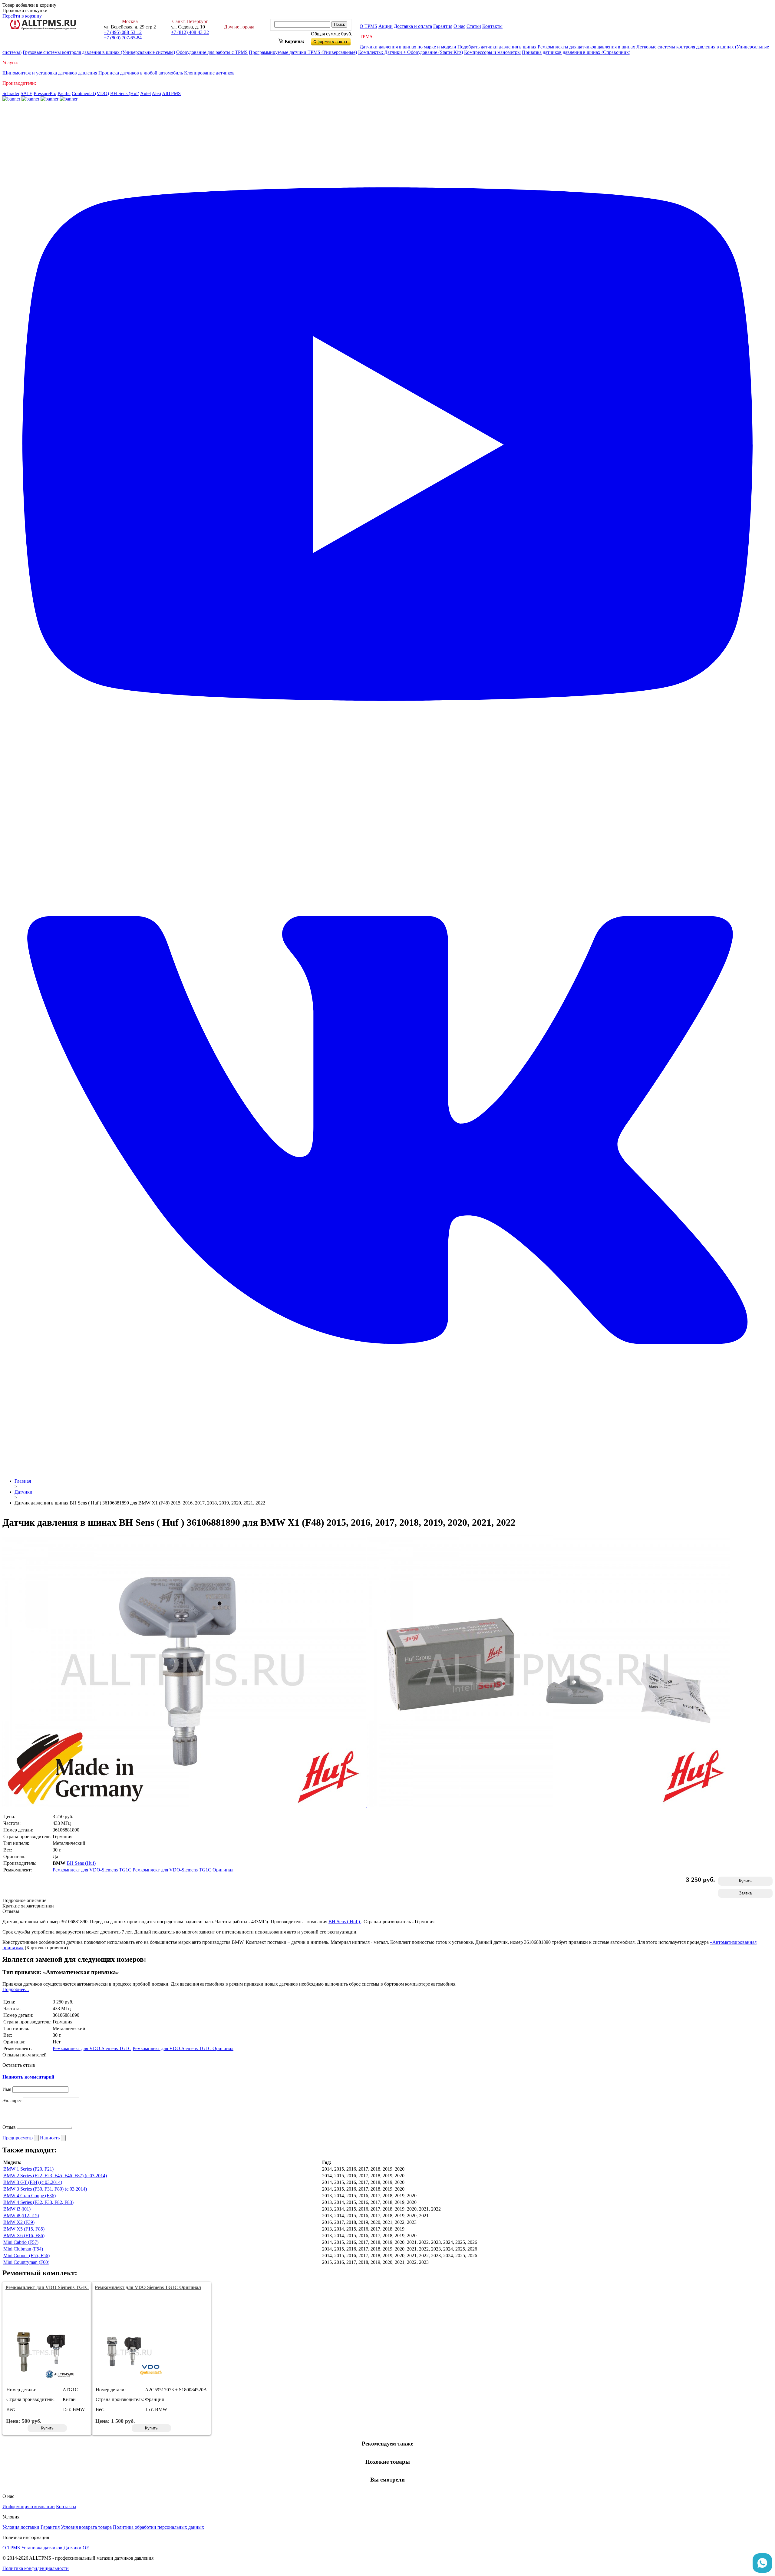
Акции (386, 26)
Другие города (239, 27)
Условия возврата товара (86, 2527)
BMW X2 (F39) (19, 2222)
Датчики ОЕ (76, 2548)
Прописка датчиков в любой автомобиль (141, 73)
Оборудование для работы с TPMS (212, 52)
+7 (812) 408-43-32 (190, 32)
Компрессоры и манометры (492, 52)
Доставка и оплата (413, 26)
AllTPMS (171, 93)
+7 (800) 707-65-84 (123, 38)
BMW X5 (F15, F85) (24, 2229)
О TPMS (368, 26)
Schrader (11, 93)
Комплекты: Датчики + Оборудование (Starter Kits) (411, 52)
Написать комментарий (28, 2077)
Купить (745, 1881)
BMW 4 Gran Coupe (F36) (30, 2196)
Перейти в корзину (22, 16)
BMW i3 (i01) (17, 2209)
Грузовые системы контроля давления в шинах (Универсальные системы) (99, 52)
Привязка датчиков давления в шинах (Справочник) (576, 52)
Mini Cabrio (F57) (21, 2242)
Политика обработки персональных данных (158, 2527)
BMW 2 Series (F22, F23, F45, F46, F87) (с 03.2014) (55, 2176)
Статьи (474, 26)
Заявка (745, 1893)
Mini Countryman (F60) (26, 2262)
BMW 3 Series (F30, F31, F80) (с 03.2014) (45, 2189)
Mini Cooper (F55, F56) (26, 2256)
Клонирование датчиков (209, 73)
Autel (145, 93)
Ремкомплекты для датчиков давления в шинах (586, 47)
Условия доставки (21, 2527)
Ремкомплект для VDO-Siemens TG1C (92, 1870)
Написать (50, 2138)
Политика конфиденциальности (36, 2568)
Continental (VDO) (90, 93)
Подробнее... (16, 1989)
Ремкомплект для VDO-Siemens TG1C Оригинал (183, 1870)
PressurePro (45, 93)
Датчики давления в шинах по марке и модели (408, 47)
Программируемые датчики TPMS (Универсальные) (303, 52)
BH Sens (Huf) (125, 93)
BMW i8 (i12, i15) (21, 2216)
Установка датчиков (42, 2548)
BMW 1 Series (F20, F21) (28, 2169)
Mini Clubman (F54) (23, 2249)
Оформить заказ (336, 40)
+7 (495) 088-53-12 (123, 32)
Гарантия (443, 26)
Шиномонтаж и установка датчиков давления (50, 73)
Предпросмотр (18, 2138)
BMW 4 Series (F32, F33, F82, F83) (38, 2202)
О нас (459, 26)
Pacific (64, 93)
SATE (26, 93)
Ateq (156, 93)
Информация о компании (29, 2507)
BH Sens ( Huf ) (345, 1922)
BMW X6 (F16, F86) (24, 2236)
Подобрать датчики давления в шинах (497, 47)
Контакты (492, 26)
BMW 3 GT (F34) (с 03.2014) (33, 2182)
